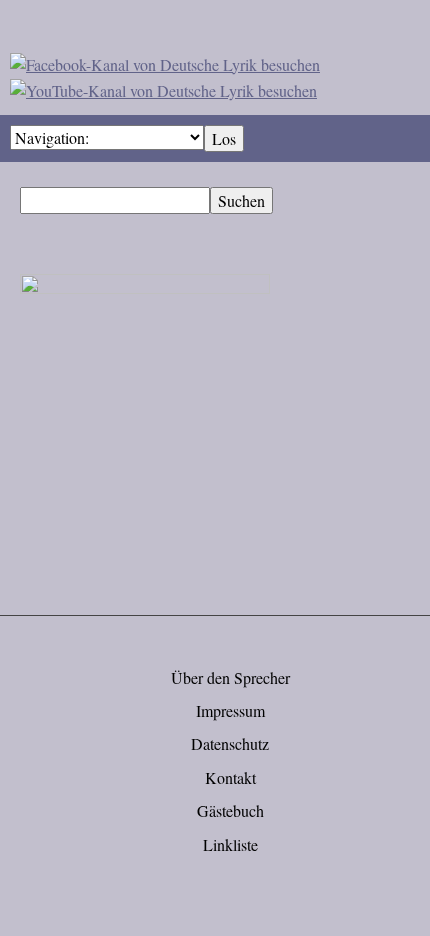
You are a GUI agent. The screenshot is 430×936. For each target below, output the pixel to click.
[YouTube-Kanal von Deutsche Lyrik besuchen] (163, 87)
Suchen (241, 200)
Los (224, 138)
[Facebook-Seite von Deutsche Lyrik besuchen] (165, 61)
